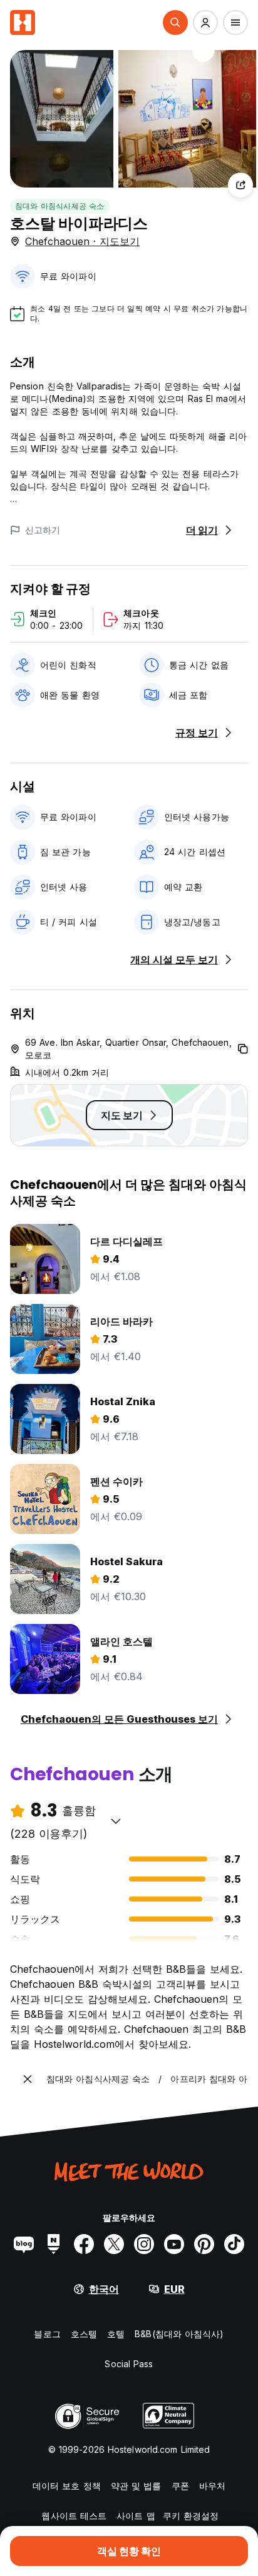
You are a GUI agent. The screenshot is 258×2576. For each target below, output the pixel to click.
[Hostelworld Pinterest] (204, 2244)
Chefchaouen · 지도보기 (82, 241)
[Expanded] (28, 2079)
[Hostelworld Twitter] (114, 2244)
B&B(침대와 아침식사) (179, 2334)
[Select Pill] (175, 23)
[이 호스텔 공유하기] (240, 185)
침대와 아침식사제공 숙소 (60, 206)
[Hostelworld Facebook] (84, 2244)
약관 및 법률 (136, 2486)
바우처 (212, 2486)
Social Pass (129, 2364)
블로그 (47, 2334)
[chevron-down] (116, 1821)
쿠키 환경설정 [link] (191, 2516)
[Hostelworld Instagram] (144, 2244)
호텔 (116, 2334)
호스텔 (84, 2334)
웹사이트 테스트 (74, 2516)
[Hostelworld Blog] (24, 2244)
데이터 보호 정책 (67, 2486)
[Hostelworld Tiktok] (234, 2244)
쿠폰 (180, 2486)
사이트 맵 (136, 2516)
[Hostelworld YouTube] (174, 2244)
